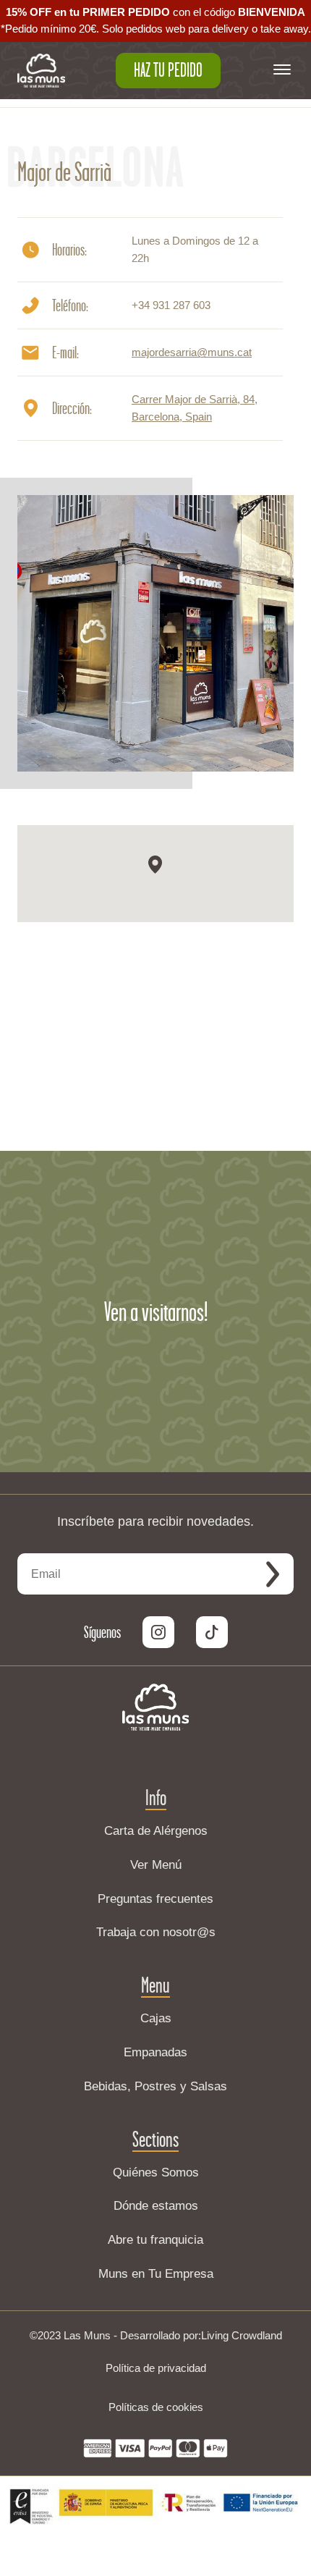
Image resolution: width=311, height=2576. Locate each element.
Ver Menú (156, 1865)
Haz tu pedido (168, 70)
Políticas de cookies (156, 2407)
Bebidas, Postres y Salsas (155, 2086)
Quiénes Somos (156, 2172)
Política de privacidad (156, 2368)
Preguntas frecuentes (155, 1899)
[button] (155, 865)
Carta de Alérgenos (156, 1831)
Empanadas (155, 2052)
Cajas (156, 2018)
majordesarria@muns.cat (192, 352)
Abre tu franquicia (155, 2240)
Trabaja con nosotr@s (156, 1932)
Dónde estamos (156, 2206)
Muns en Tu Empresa (156, 2274)
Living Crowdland (242, 2335)
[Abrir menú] (282, 71)
